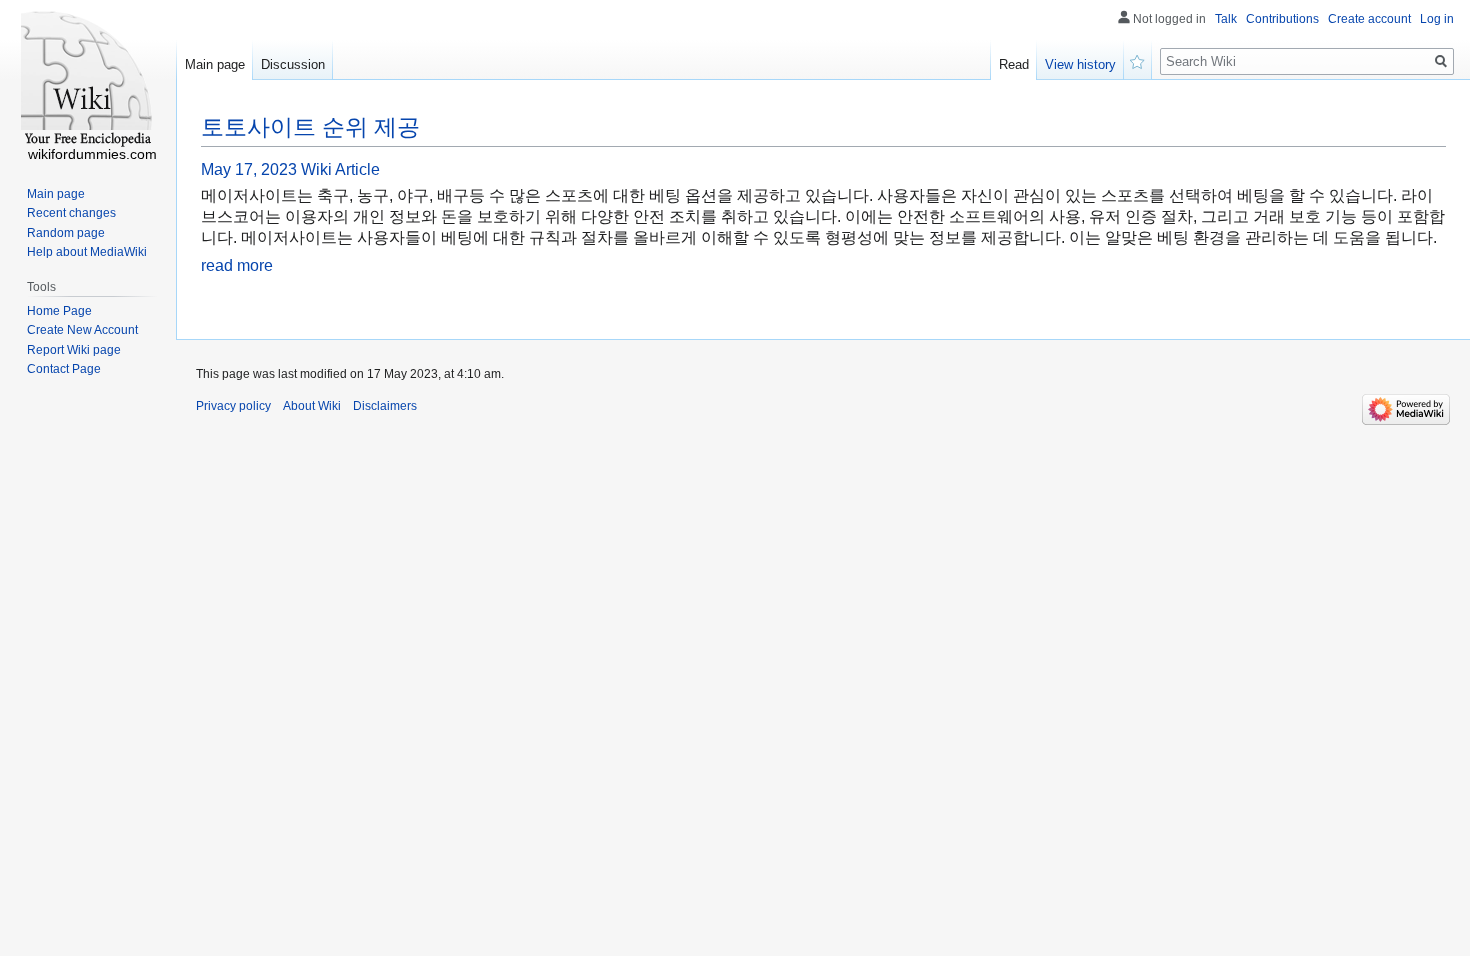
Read (1014, 64)
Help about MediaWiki (87, 252)
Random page (66, 233)
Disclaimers (385, 406)
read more (237, 265)
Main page (215, 64)
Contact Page (64, 369)
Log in (1437, 19)
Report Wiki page (74, 350)
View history (1080, 64)
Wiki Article (340, 169)
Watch (1138, 60)
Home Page (59, 311)
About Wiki (312, 406)
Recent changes (71, 213)
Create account (1369, 19)
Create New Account (82, 330)
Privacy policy (233, 406)
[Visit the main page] (88, 80)
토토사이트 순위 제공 (310, 127)
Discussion (293, 64)
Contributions (1282, 19)
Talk (1226, 19)
